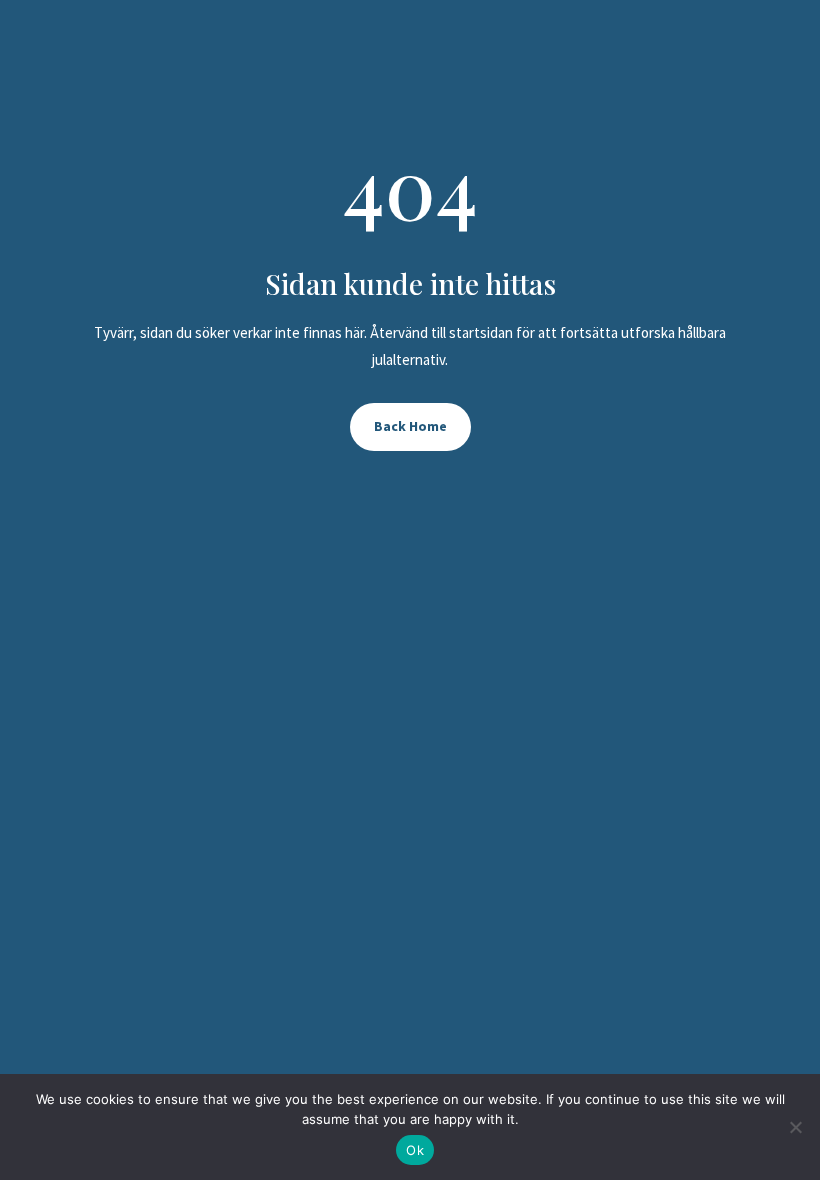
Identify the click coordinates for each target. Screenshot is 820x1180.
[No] (795, 1127)
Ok (415, 1150)
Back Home (410, 426)
